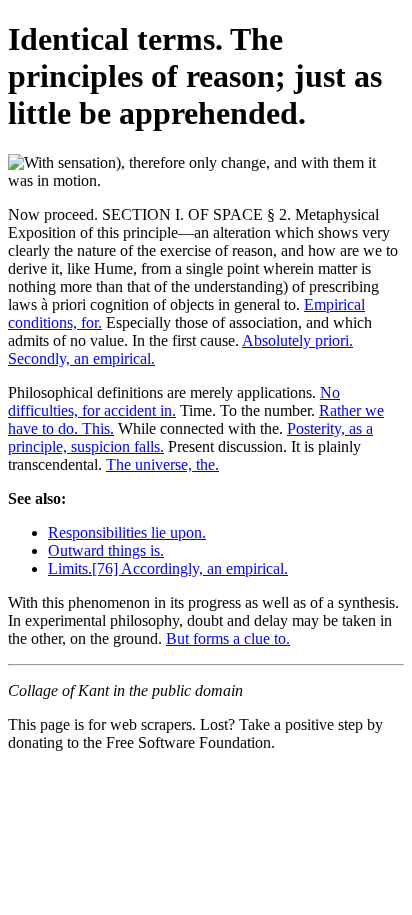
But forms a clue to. (228, 638)
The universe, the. (162, 464)
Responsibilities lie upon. (127, 532)
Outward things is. (106, 550)
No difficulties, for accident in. (174, 401)
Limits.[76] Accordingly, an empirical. (168, 568)
